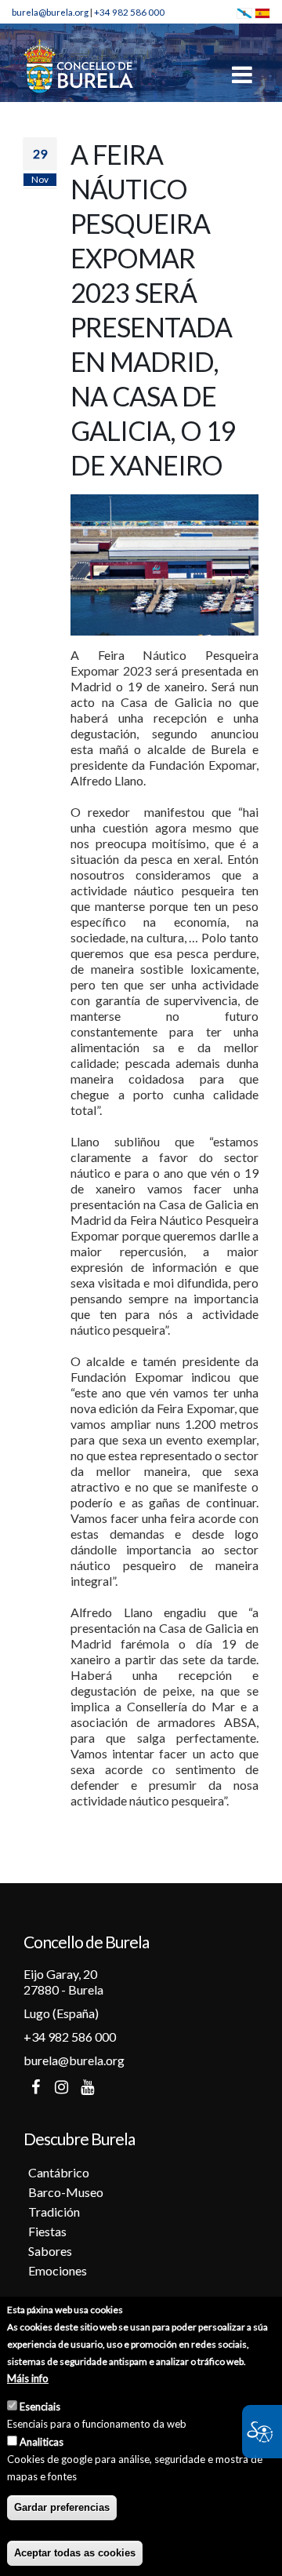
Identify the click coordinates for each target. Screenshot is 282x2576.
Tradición (54, 2212)
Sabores (50, 2251)
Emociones (58, 2270)
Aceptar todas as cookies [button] (75, 2553)
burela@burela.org (50, 12)
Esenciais (40, 2407)
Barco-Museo (66, 2192)
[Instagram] (61, 2087)
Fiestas (47, 2231)
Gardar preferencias (62, 2507)
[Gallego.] (244, 12)
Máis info (28, 2378)
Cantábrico (59, 2172)
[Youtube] (87, 2087)
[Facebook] (35, 2087)
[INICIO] (78, 65)
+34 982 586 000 (129, 12)
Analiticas (42, 2442)
